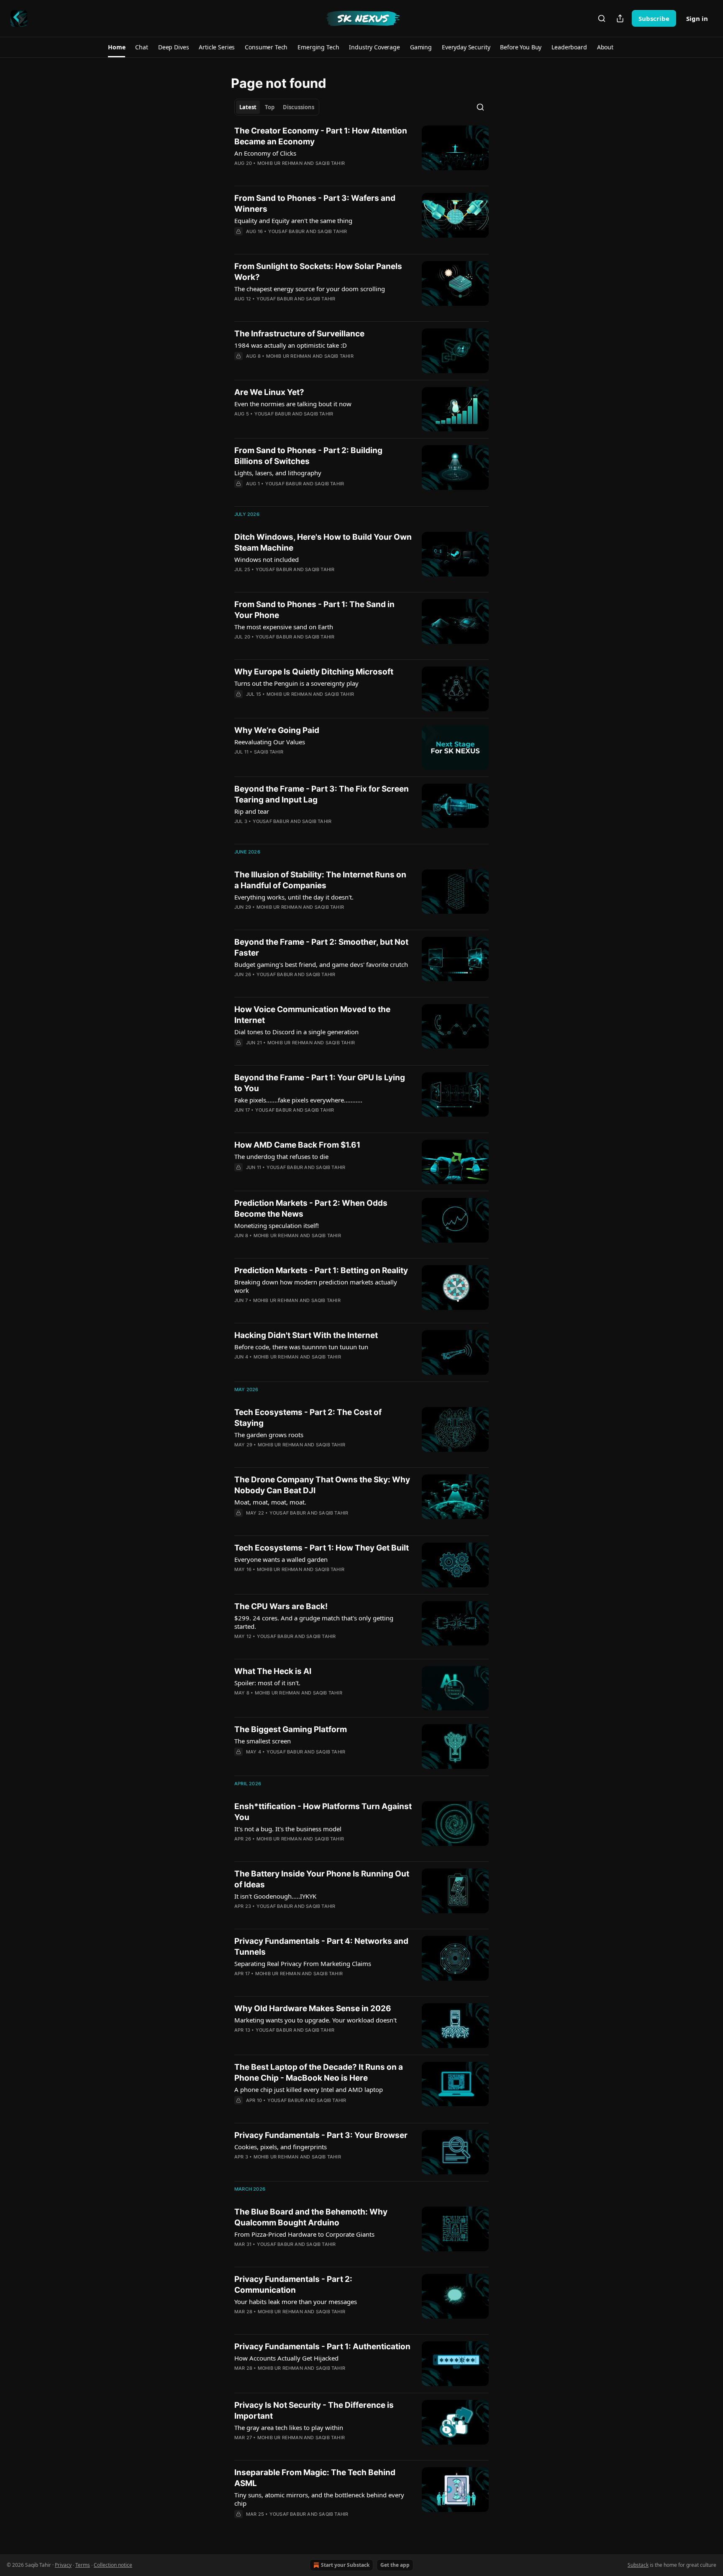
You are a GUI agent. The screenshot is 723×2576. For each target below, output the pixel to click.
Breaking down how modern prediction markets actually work (316, 1286)
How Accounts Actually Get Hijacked (286, 2358)
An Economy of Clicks (265, 153)
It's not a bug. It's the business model (288, 1829)
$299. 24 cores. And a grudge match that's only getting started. (314, 1622)
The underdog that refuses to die (281, 1156)
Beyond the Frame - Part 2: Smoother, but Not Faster (321, 947)
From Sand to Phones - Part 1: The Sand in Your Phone (314, 610)
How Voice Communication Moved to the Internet (312, 1015)
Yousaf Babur (286, 231)
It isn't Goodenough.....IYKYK (275, 1896)
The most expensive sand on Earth (284, 627)
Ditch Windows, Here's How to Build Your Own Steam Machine (323, 542)
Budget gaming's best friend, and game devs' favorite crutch (321, 964)
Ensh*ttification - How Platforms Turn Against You (323, 1812)
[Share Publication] (620, 18)
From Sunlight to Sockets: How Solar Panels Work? (318, 272)
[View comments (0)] (297, 174)
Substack (638, 2565)
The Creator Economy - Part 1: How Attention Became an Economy (321, 136)
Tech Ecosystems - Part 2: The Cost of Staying (308, 1418)
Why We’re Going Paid (277, 730)
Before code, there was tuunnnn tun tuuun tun (301, 1347)
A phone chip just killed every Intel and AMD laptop (309, 2089)
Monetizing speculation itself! (277, 1225)
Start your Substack (345, 2565)
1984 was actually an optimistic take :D (291, 345)
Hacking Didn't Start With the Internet (306, 1335)
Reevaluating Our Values (270, 742)
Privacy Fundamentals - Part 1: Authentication (322, 2347)
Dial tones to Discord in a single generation (296, 1032)
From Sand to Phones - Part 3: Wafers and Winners (315, 204)
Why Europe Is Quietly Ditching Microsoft (314, 672)
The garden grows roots (269, 1435)
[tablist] (277, 107)
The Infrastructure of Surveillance (299, 334)
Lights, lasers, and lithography (278, 473)
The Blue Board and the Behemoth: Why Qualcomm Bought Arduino (311, 2217)
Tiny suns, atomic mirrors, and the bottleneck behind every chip (319, 2499)
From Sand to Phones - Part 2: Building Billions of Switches (308, 456)
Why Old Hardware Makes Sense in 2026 (313, 2008)
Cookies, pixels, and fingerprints (281, 2147)
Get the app (395, 2565)
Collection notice (113, 2565)
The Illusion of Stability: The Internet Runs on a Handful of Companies (320, 880)
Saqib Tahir (330, 163)
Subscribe (654, 18)
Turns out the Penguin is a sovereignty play (296, 683)
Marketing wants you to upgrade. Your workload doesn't (315, 2020)
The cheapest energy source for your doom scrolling (310, 289)
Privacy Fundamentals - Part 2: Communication (293, 2285)
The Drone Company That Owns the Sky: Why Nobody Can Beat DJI (322, 1485)
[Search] (602, 18)
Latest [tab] (248, 107)
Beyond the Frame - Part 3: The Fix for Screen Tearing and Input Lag (322, 794)
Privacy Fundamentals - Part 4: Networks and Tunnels (321, 1947)
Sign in (697, 18)
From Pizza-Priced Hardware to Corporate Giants (304, 2234)
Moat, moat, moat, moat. (270, 1502)
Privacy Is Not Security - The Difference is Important (314, 2411)
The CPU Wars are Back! (281, 1606)
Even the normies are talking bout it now (293, 404)
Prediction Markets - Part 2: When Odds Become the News (311, 1209)
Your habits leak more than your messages (296, 2302)
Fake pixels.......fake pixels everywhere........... (298, 1100)
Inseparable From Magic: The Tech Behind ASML (315, 2478)
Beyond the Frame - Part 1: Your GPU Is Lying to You (320, 1083)
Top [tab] (270, 107)
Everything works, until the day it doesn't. (294, 897)
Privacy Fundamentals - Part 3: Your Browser (321, 2135)
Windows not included (267, 559)
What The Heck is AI (273, 1671)
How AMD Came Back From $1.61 (297, 1145)
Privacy (63, 2565)
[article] (361, 152)
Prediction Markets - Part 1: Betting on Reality (321, 1270)
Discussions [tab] (299, 107)
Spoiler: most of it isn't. (267, 1683)
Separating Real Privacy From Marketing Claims (303, 1963)
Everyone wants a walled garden (281, 1559)
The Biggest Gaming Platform (291, 1729)
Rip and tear (252, 811)
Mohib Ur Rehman (280, 163)
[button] (117, 47)
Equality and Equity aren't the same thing (293, 220)
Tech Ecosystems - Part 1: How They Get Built (322, 1548)
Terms (83, 2565)
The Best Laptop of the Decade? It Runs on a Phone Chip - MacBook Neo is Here (319, 2072)
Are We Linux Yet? (269, 392)
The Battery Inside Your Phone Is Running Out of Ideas (322, 1879)
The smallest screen (263, 1741)
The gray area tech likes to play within (289, 2427)
